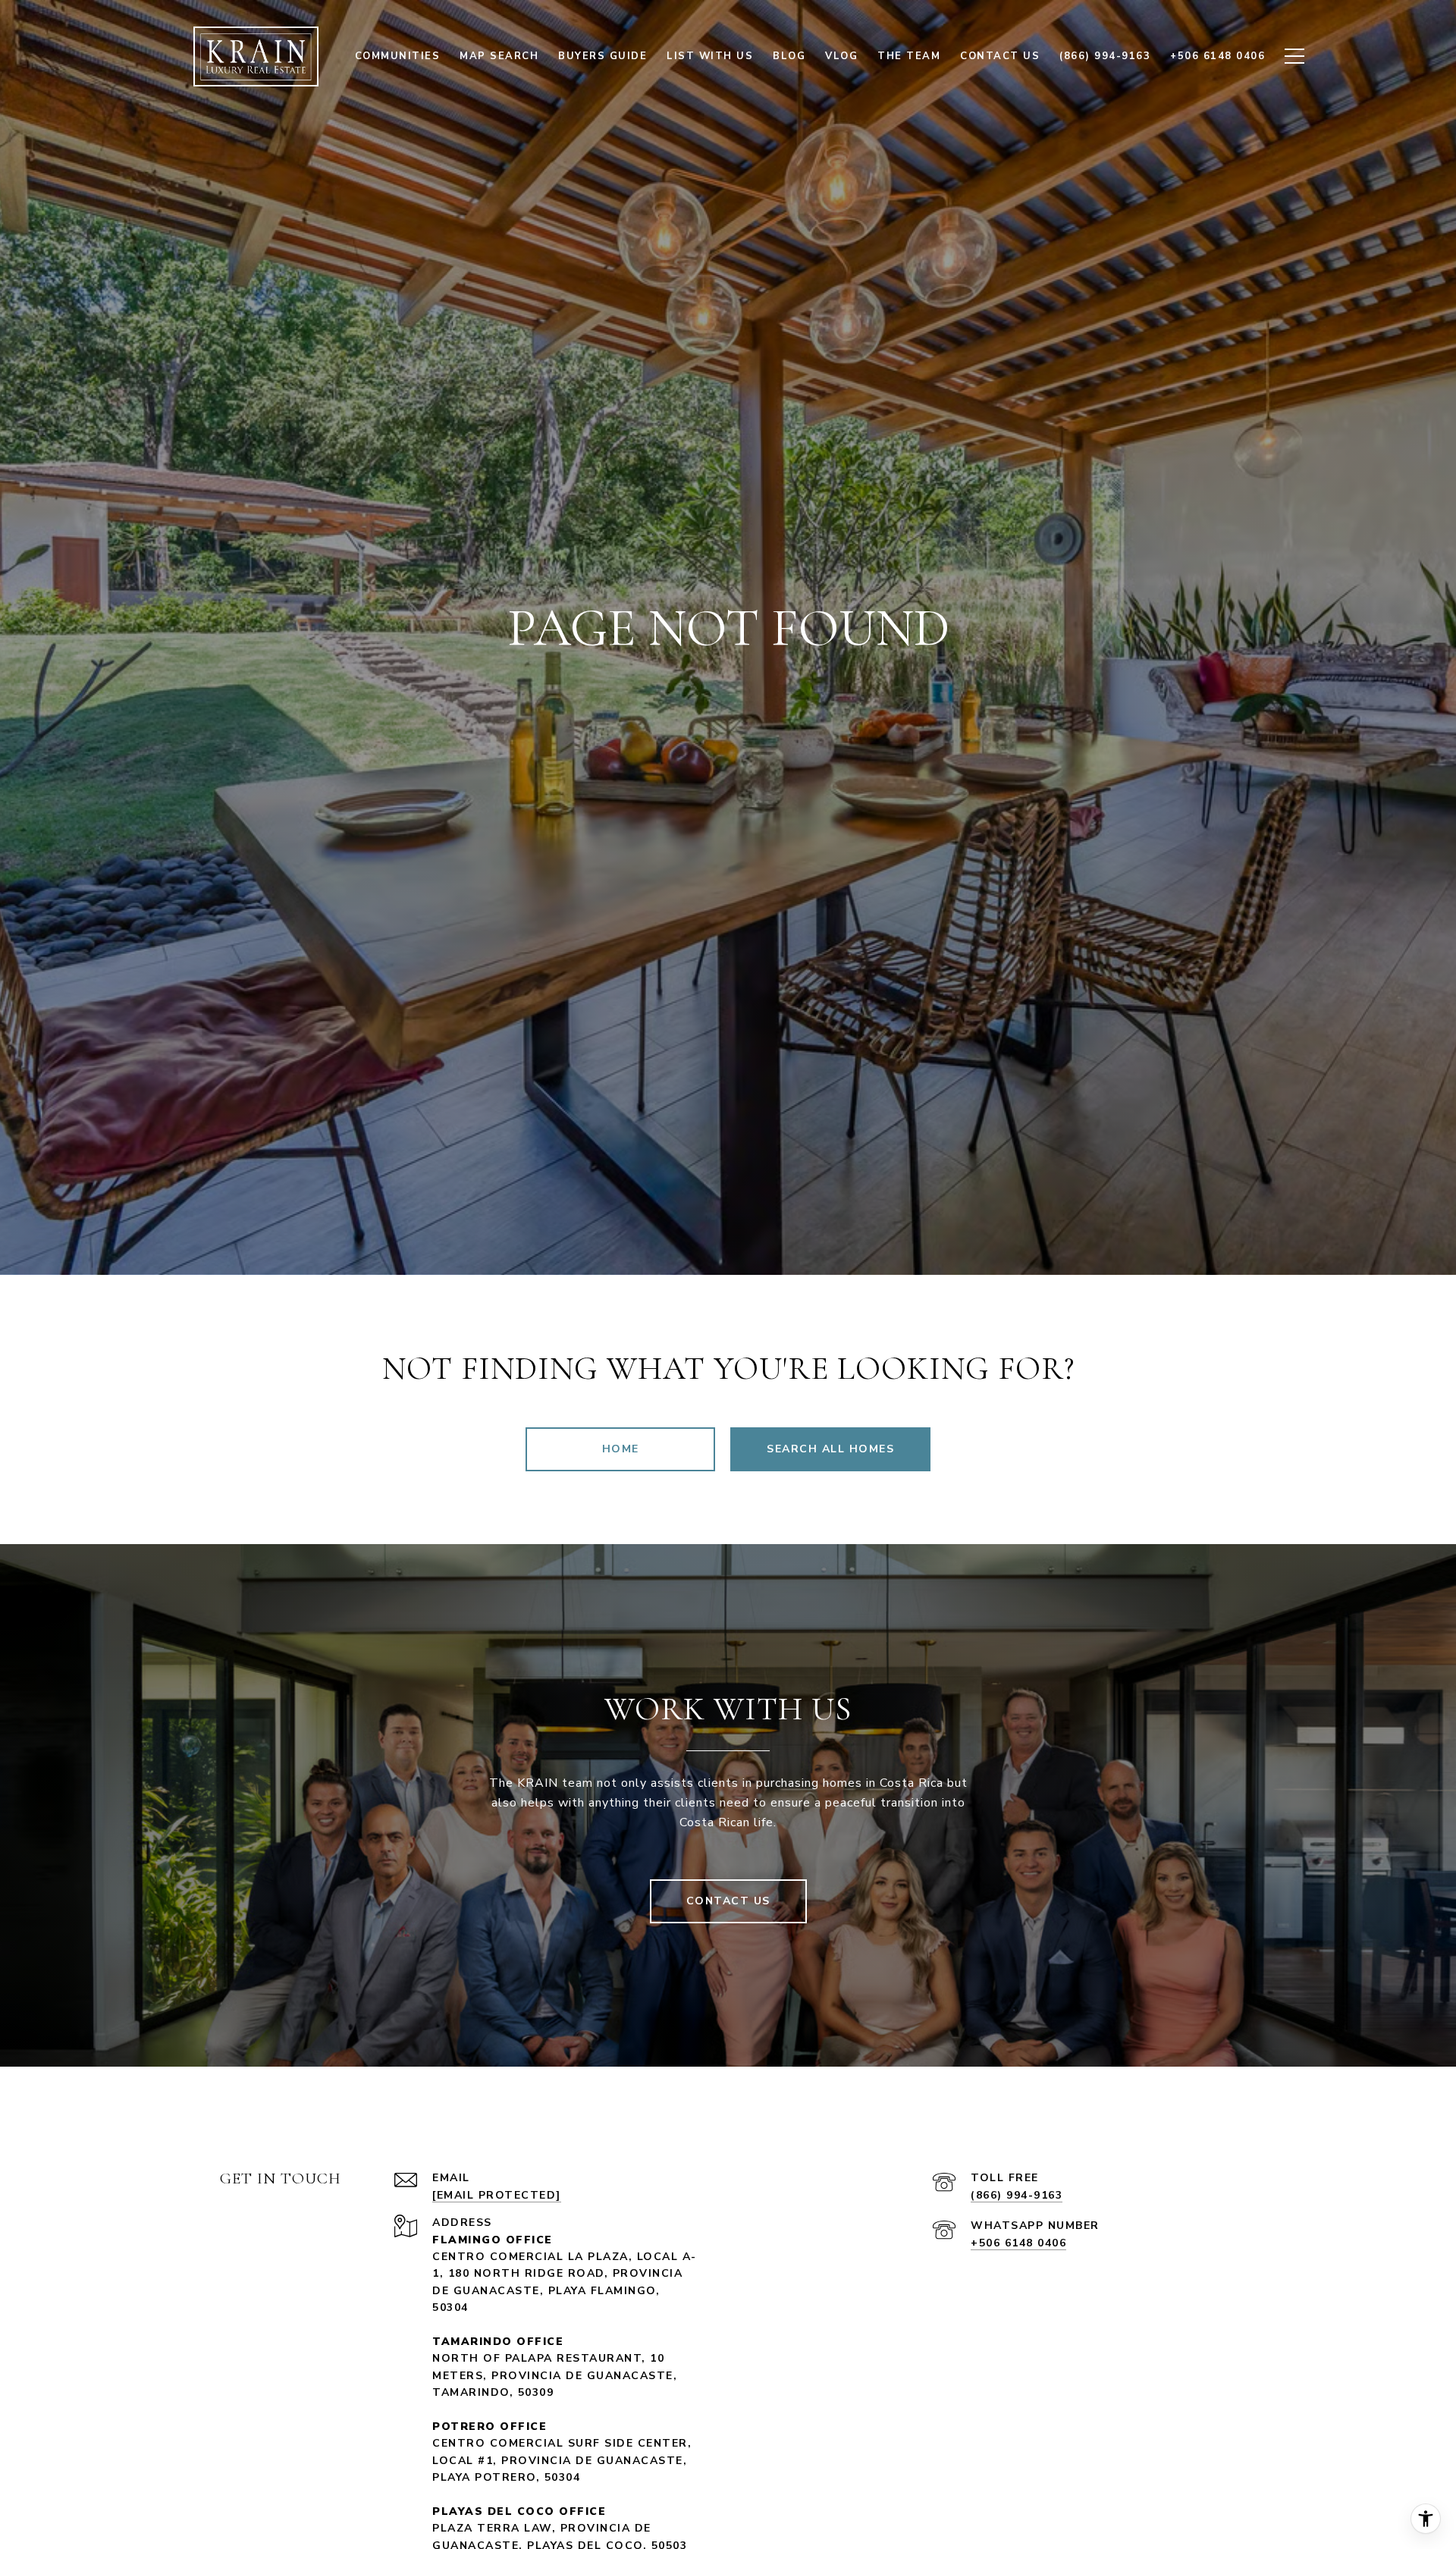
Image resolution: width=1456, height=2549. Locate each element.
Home (621, 1449)
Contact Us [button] (728, 1901)
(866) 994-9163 (1017, 2195)
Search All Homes (830, 1449)
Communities (398, 56)
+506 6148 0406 (1018, 2243)
